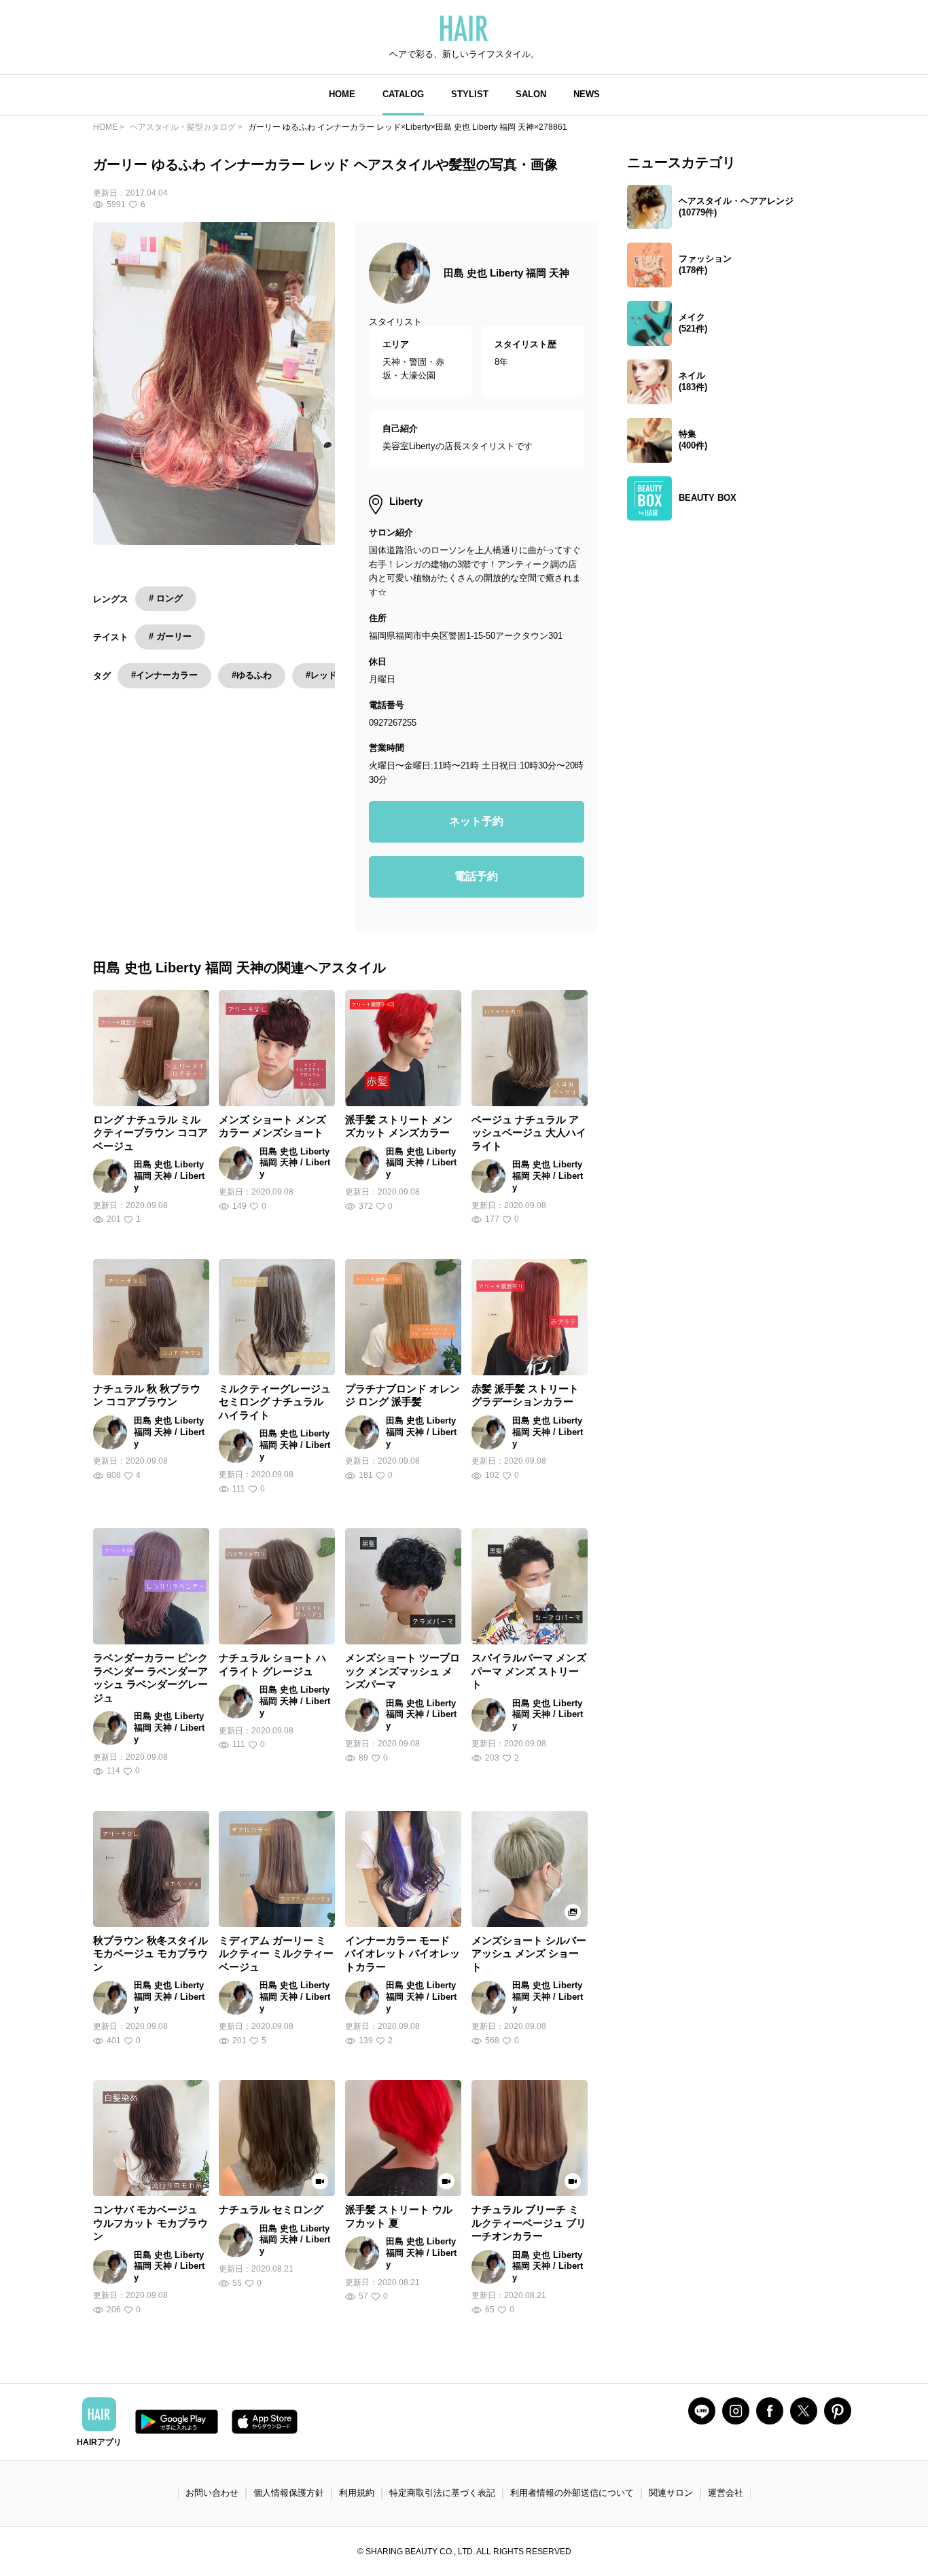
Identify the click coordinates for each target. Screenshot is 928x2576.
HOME (342, 94)
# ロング (166, 598)
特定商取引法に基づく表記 (442, 2493)
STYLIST (470, 94)
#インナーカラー (164, 675)
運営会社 (726, 2493)
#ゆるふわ (252, 675)
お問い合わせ (212, 2493)
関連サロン (671, 2493)
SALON (531, 94)
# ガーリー (170, 636)
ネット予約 (476, 821)
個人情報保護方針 (289, 2493)
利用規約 (357, 2493)
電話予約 (476, 876)
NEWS (587, 94)
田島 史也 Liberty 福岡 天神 (506, 273)
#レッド (321, 675)
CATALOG (403, 94)
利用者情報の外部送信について (572, 2493)
